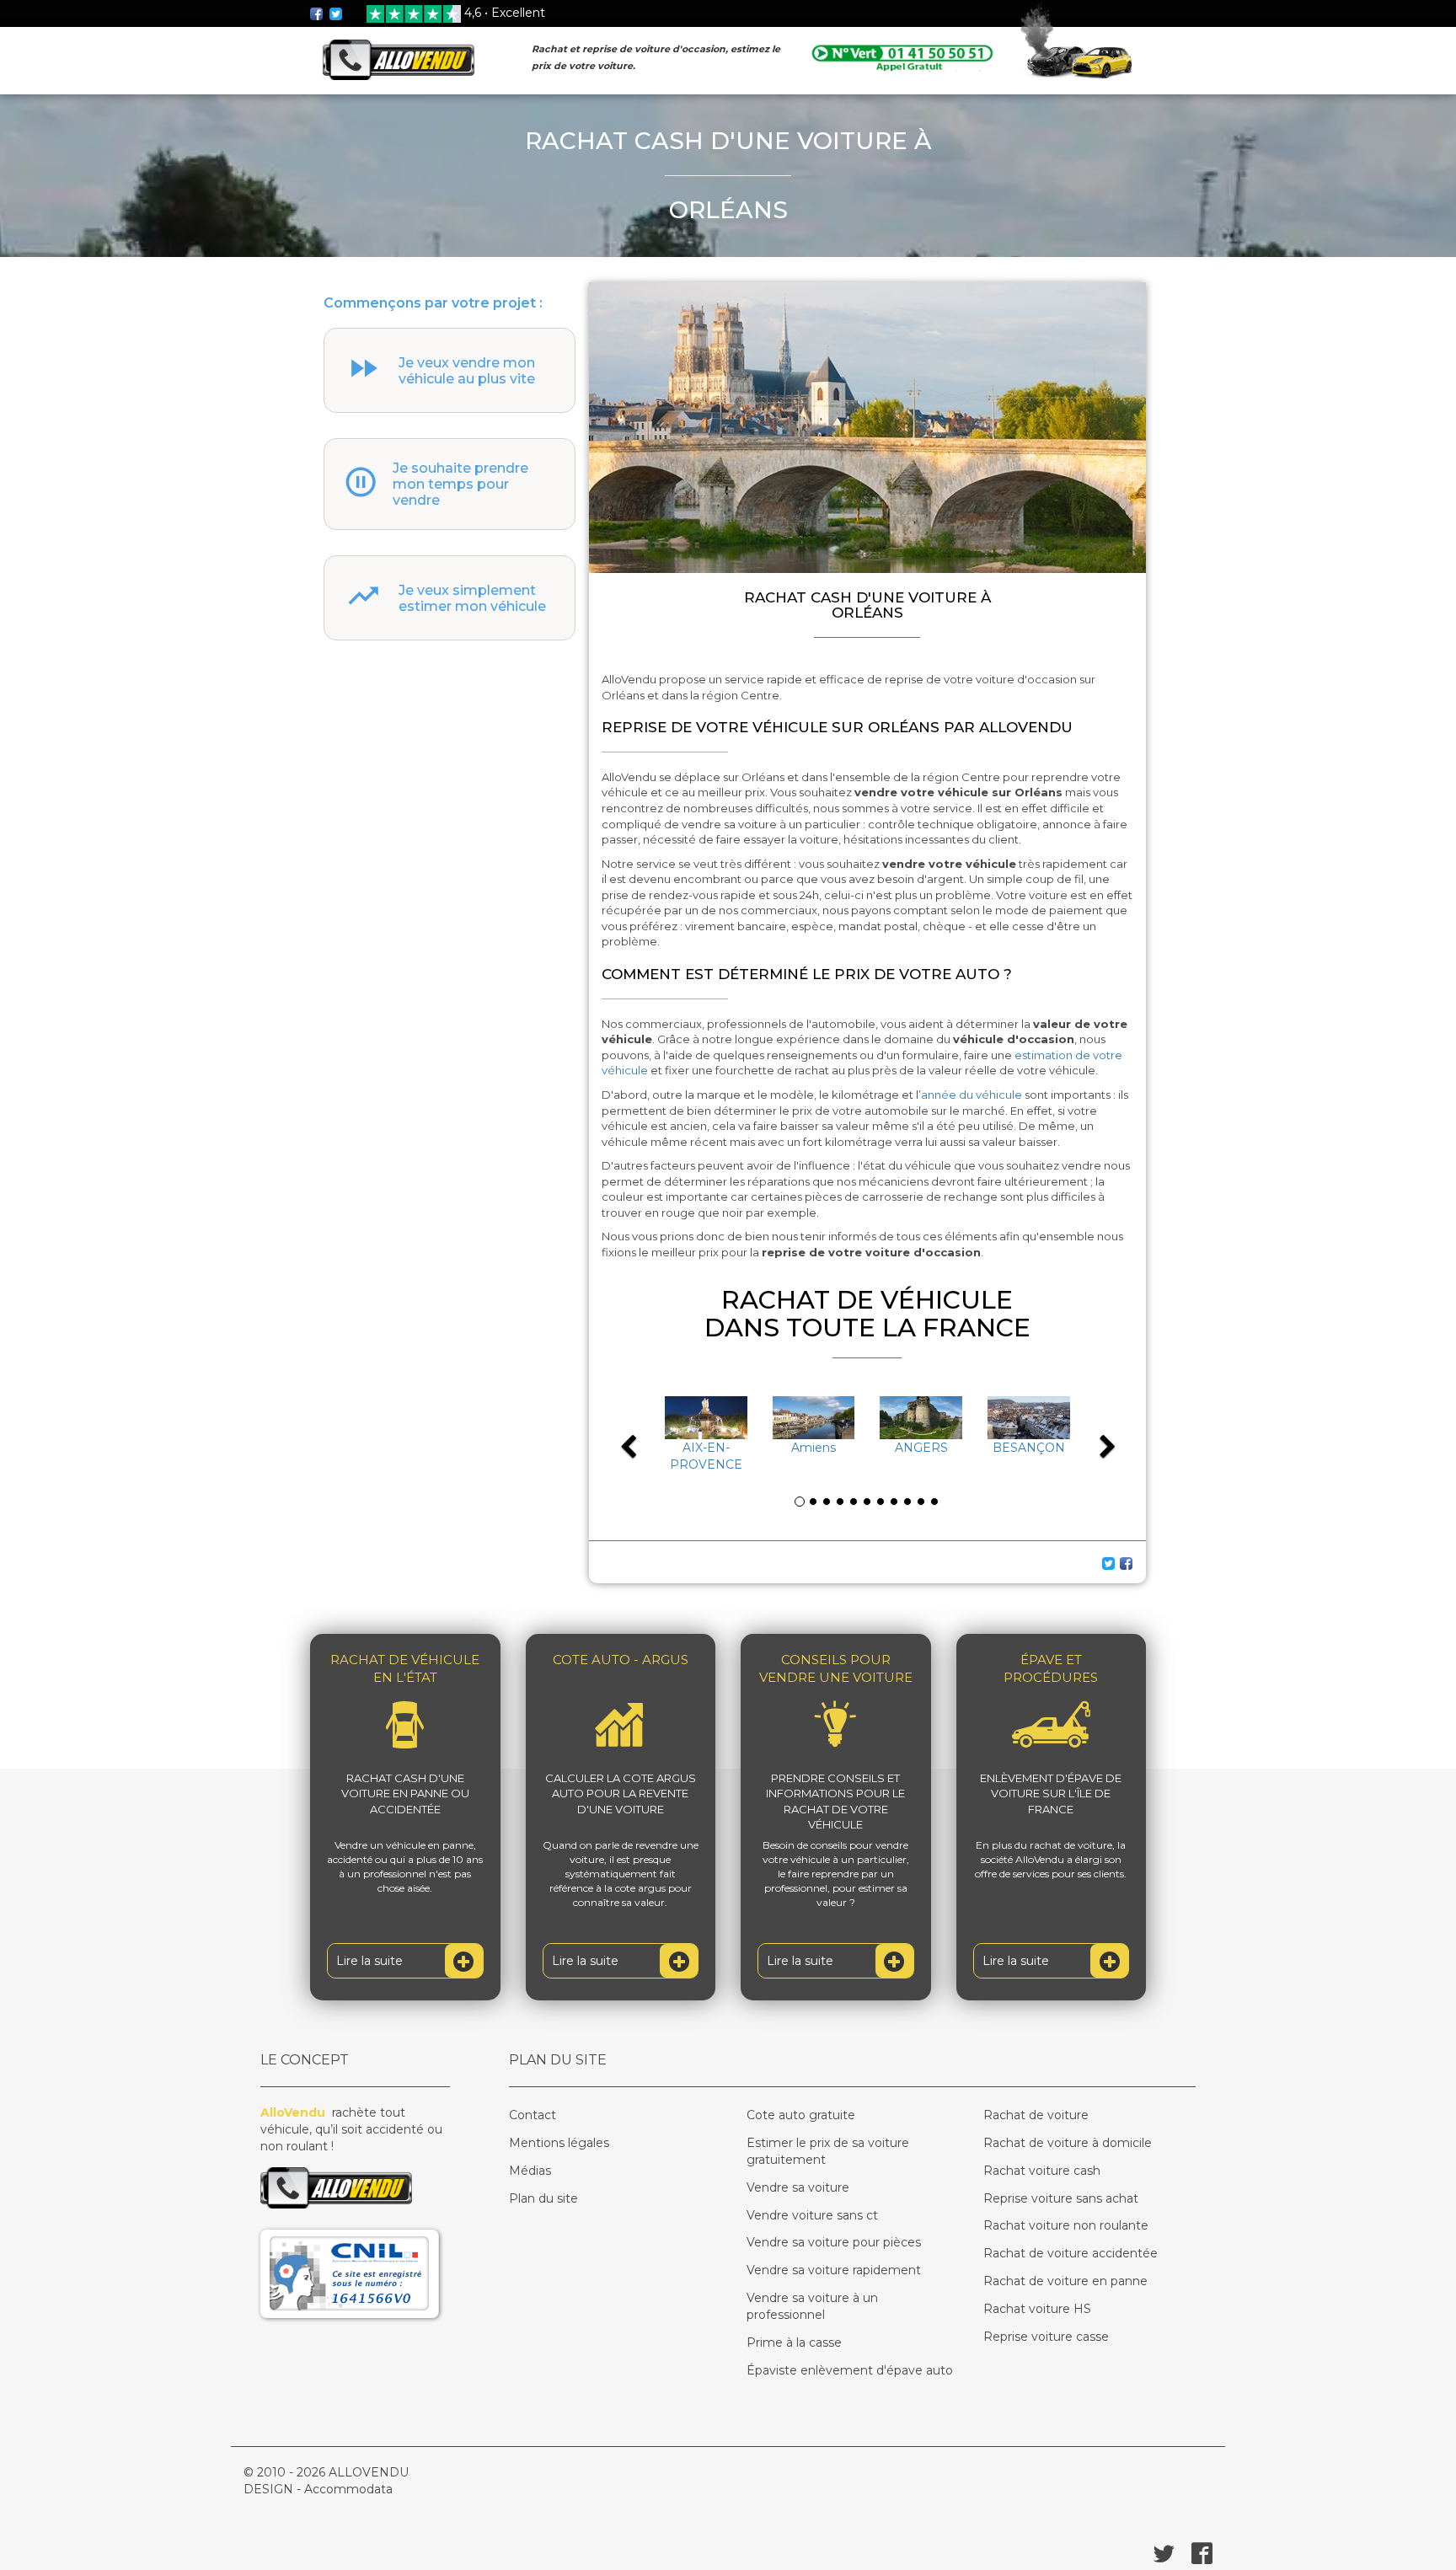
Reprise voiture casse (1046, 2337)
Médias (530, 2171)
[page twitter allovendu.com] (336, 13)
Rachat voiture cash (1042, 2171)
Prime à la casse (794, 2342)
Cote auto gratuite (801, 2115)
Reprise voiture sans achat (1061, 2198)
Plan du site (543, 2198)
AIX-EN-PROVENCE (706, 1456)
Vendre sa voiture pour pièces (834, 2242)
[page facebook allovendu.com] (318, 13)
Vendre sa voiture (798, 2187)
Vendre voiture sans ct (812, 2215)
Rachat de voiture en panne (1065, 2281)
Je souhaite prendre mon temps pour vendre (460, 484)
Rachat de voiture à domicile (1068, 2143)
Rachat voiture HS (1037, 2309)
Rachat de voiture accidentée (1071, 2253)
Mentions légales (559, 2143)
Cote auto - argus (621, 1660)
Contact (533, 2115)
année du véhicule (972, 1095)
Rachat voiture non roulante (1066, 2225)
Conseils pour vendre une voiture (836, 1668)
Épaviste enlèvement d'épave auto (850, 2370)
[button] (646, 1435)
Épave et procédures (1051, 1668)
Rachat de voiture (1036, 2115)
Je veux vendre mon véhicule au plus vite (467, 371)
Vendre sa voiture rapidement (834, 2270)
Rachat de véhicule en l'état (405, 1668)
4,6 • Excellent (505, 13)
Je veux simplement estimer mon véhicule (472, 598)
